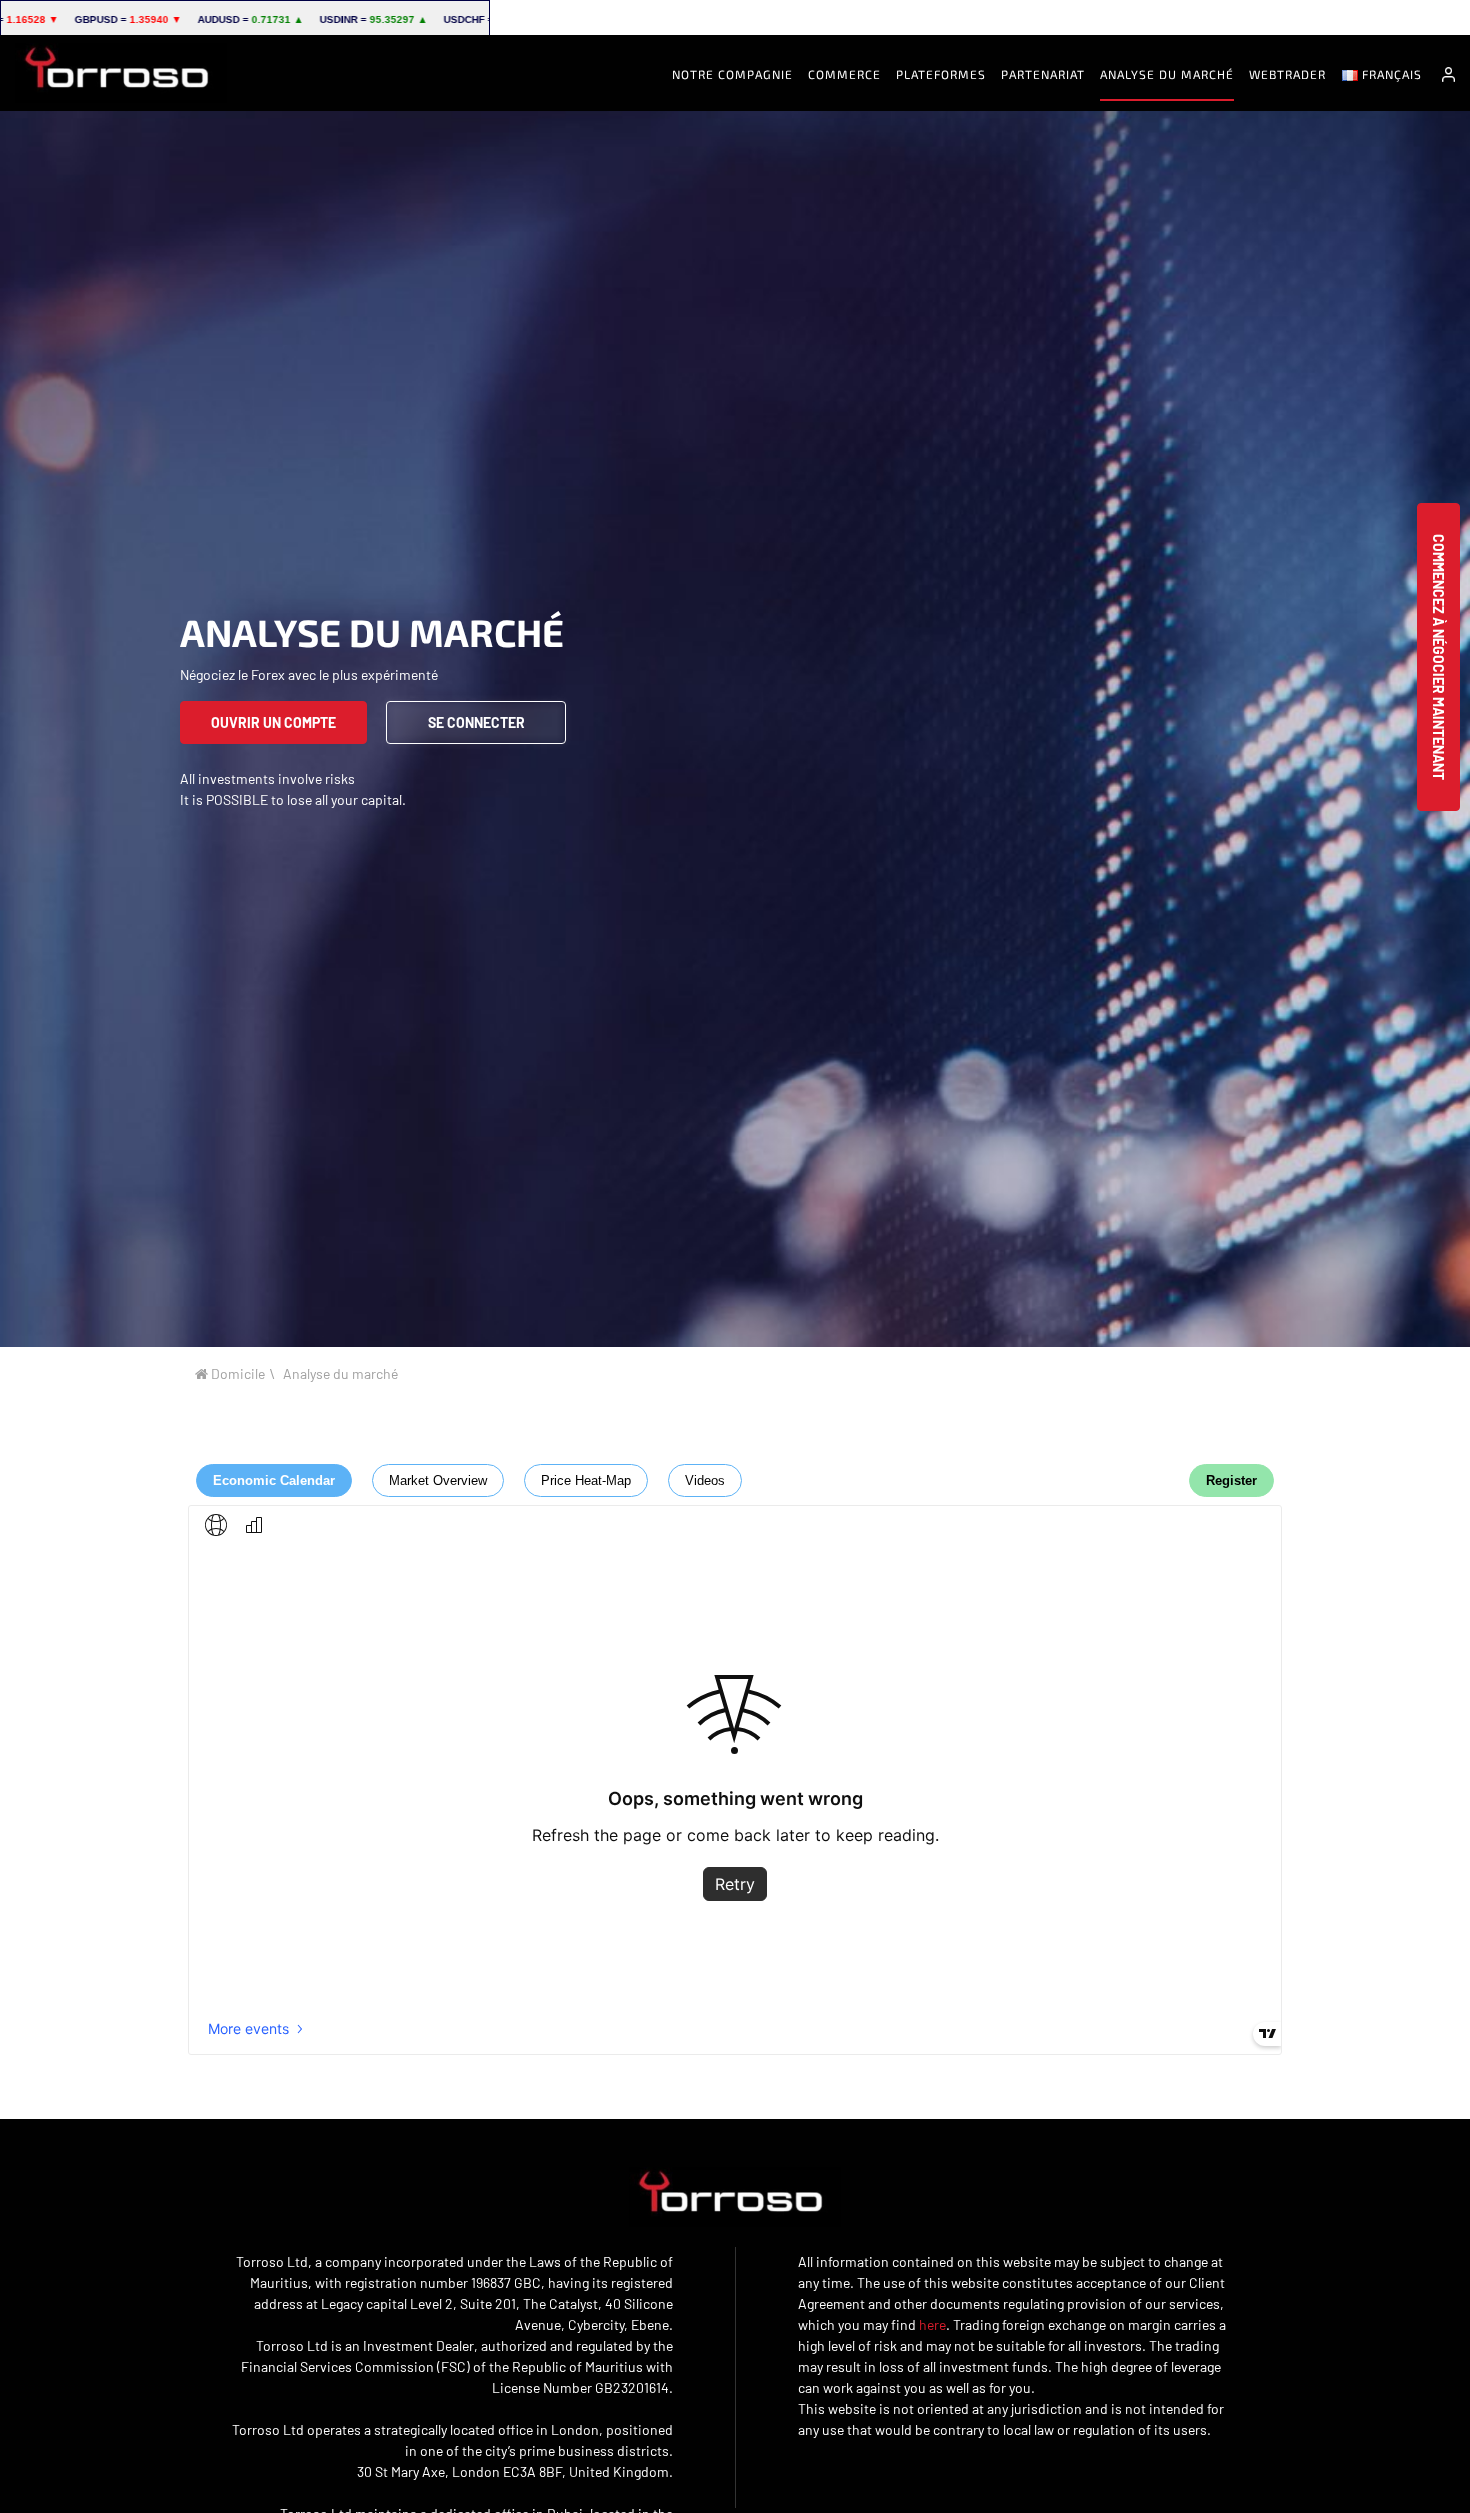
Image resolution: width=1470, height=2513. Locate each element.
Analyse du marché (1167, 74)
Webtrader (1287, 74)
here (932, 2324)
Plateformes (941, 74)
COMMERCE (844, 74)
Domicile (236, 1373)
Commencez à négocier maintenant (1438, 657)
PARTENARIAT (1043, 74)
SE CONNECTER (476, 722)
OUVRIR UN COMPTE (273, 722)
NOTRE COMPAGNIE (732, 74)
